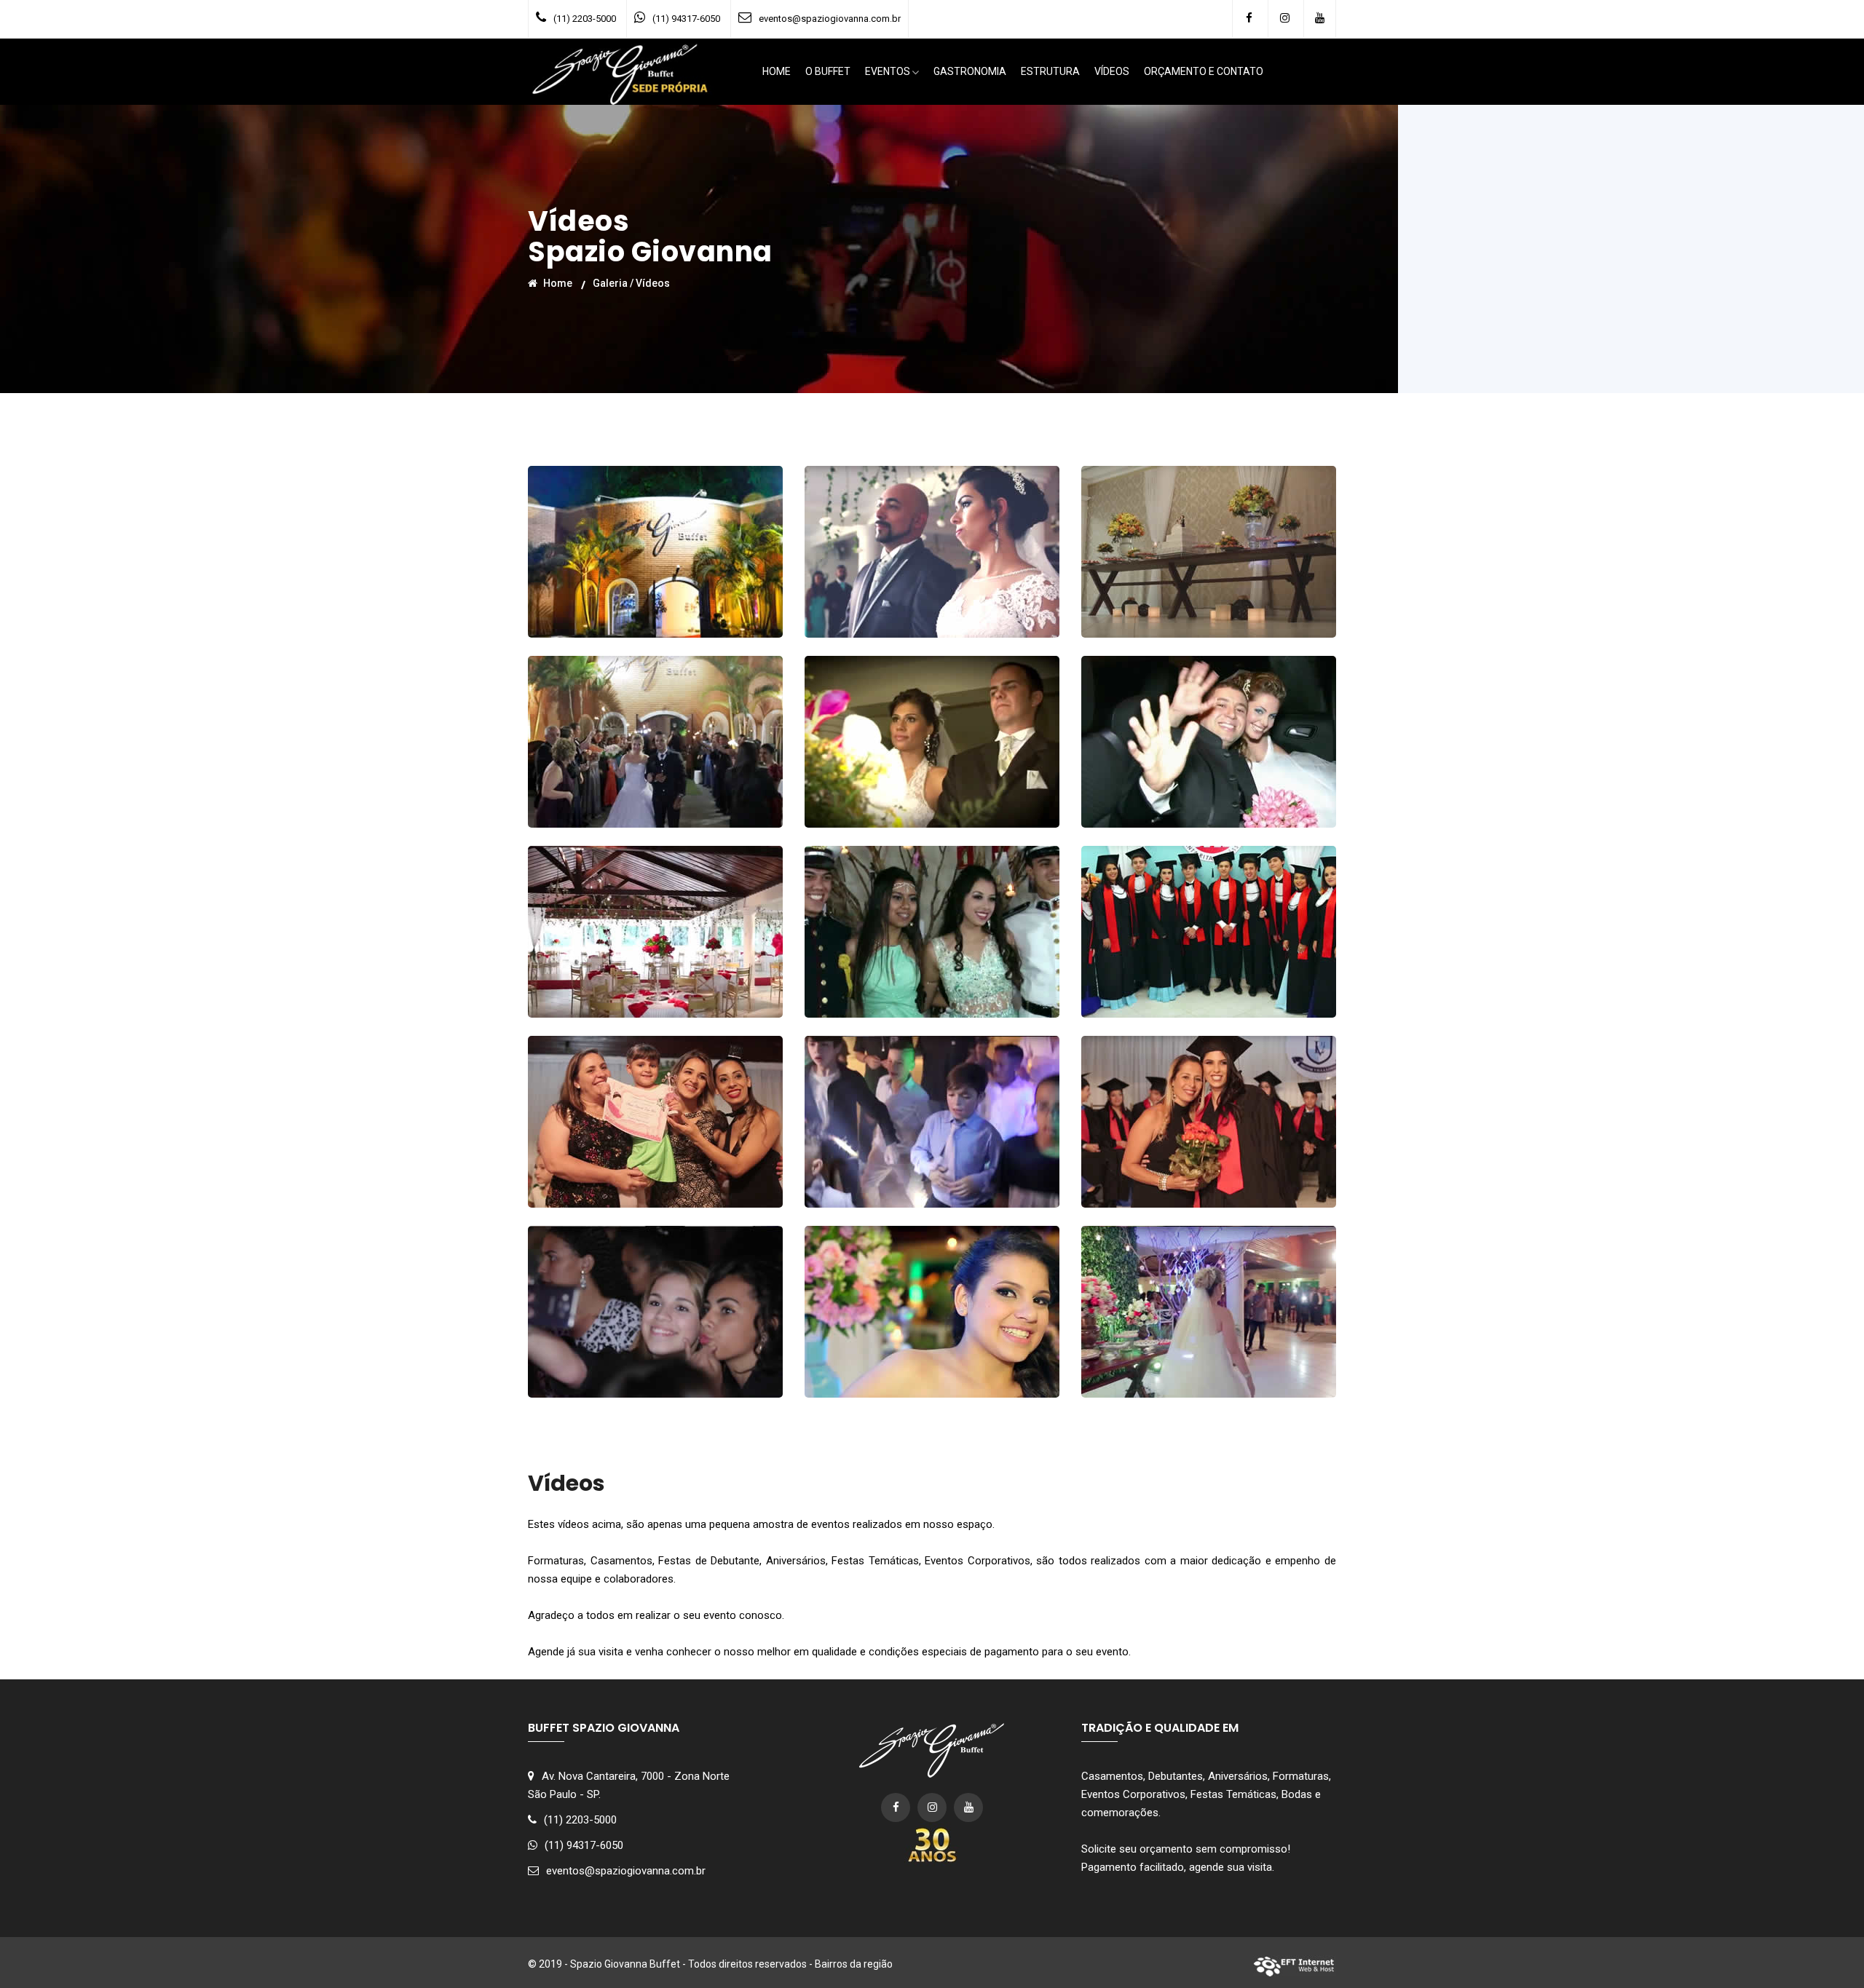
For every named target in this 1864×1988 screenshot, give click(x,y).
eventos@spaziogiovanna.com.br (830, 19)
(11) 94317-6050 (686, 19)
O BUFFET (828, 71)
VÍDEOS (1112, 71)
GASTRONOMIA (970, 71)
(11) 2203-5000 (585, 19)
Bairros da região (854, 1964)
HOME (777, 71)
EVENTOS (888, 71)
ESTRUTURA (1050, 71)
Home (557, 282)
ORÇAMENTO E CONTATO (1204, 71)
